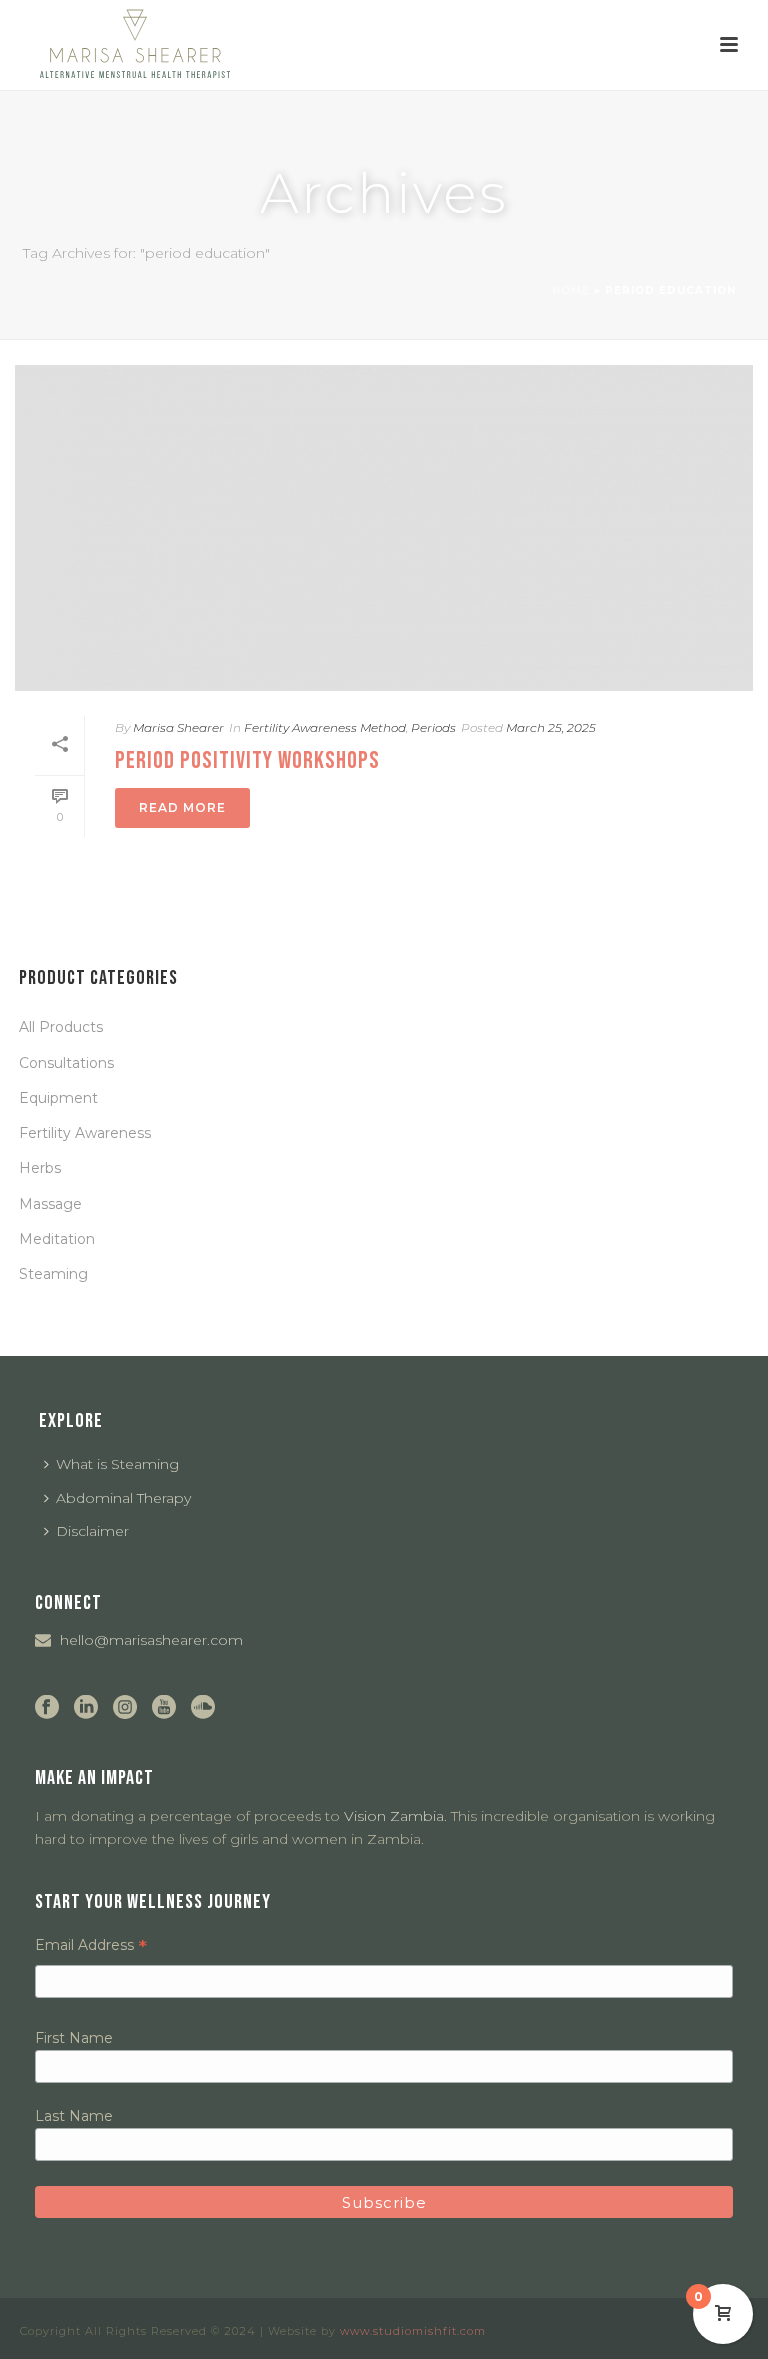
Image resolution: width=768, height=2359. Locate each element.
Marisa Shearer (178, 727)
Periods (433, 727)
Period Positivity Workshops (247, 760)
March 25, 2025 (551, 727)
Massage (50, 1204)
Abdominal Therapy (123, 1498)
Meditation (57, 1239)
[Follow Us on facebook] (47, 1708)
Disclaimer (92, 1531)
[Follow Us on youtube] (164, 1708)
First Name (74, 2038)
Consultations (66, 1063)
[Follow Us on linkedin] (86, 1708)
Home (571, 290)
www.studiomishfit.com (413, 2331)
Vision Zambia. (395, 1816)
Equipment (58, 1098)
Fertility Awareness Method (325, 727)
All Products (61, 1027)
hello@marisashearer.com (151, 1640)
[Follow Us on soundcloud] (203, 1708)
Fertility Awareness (85, 1133)
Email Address (91, 1945)
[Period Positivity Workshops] (384, 528)
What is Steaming (117, 1464)
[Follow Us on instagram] (125, 1708)
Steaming (53, 1274)
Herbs (40, 1168)
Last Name (74, 2116)
